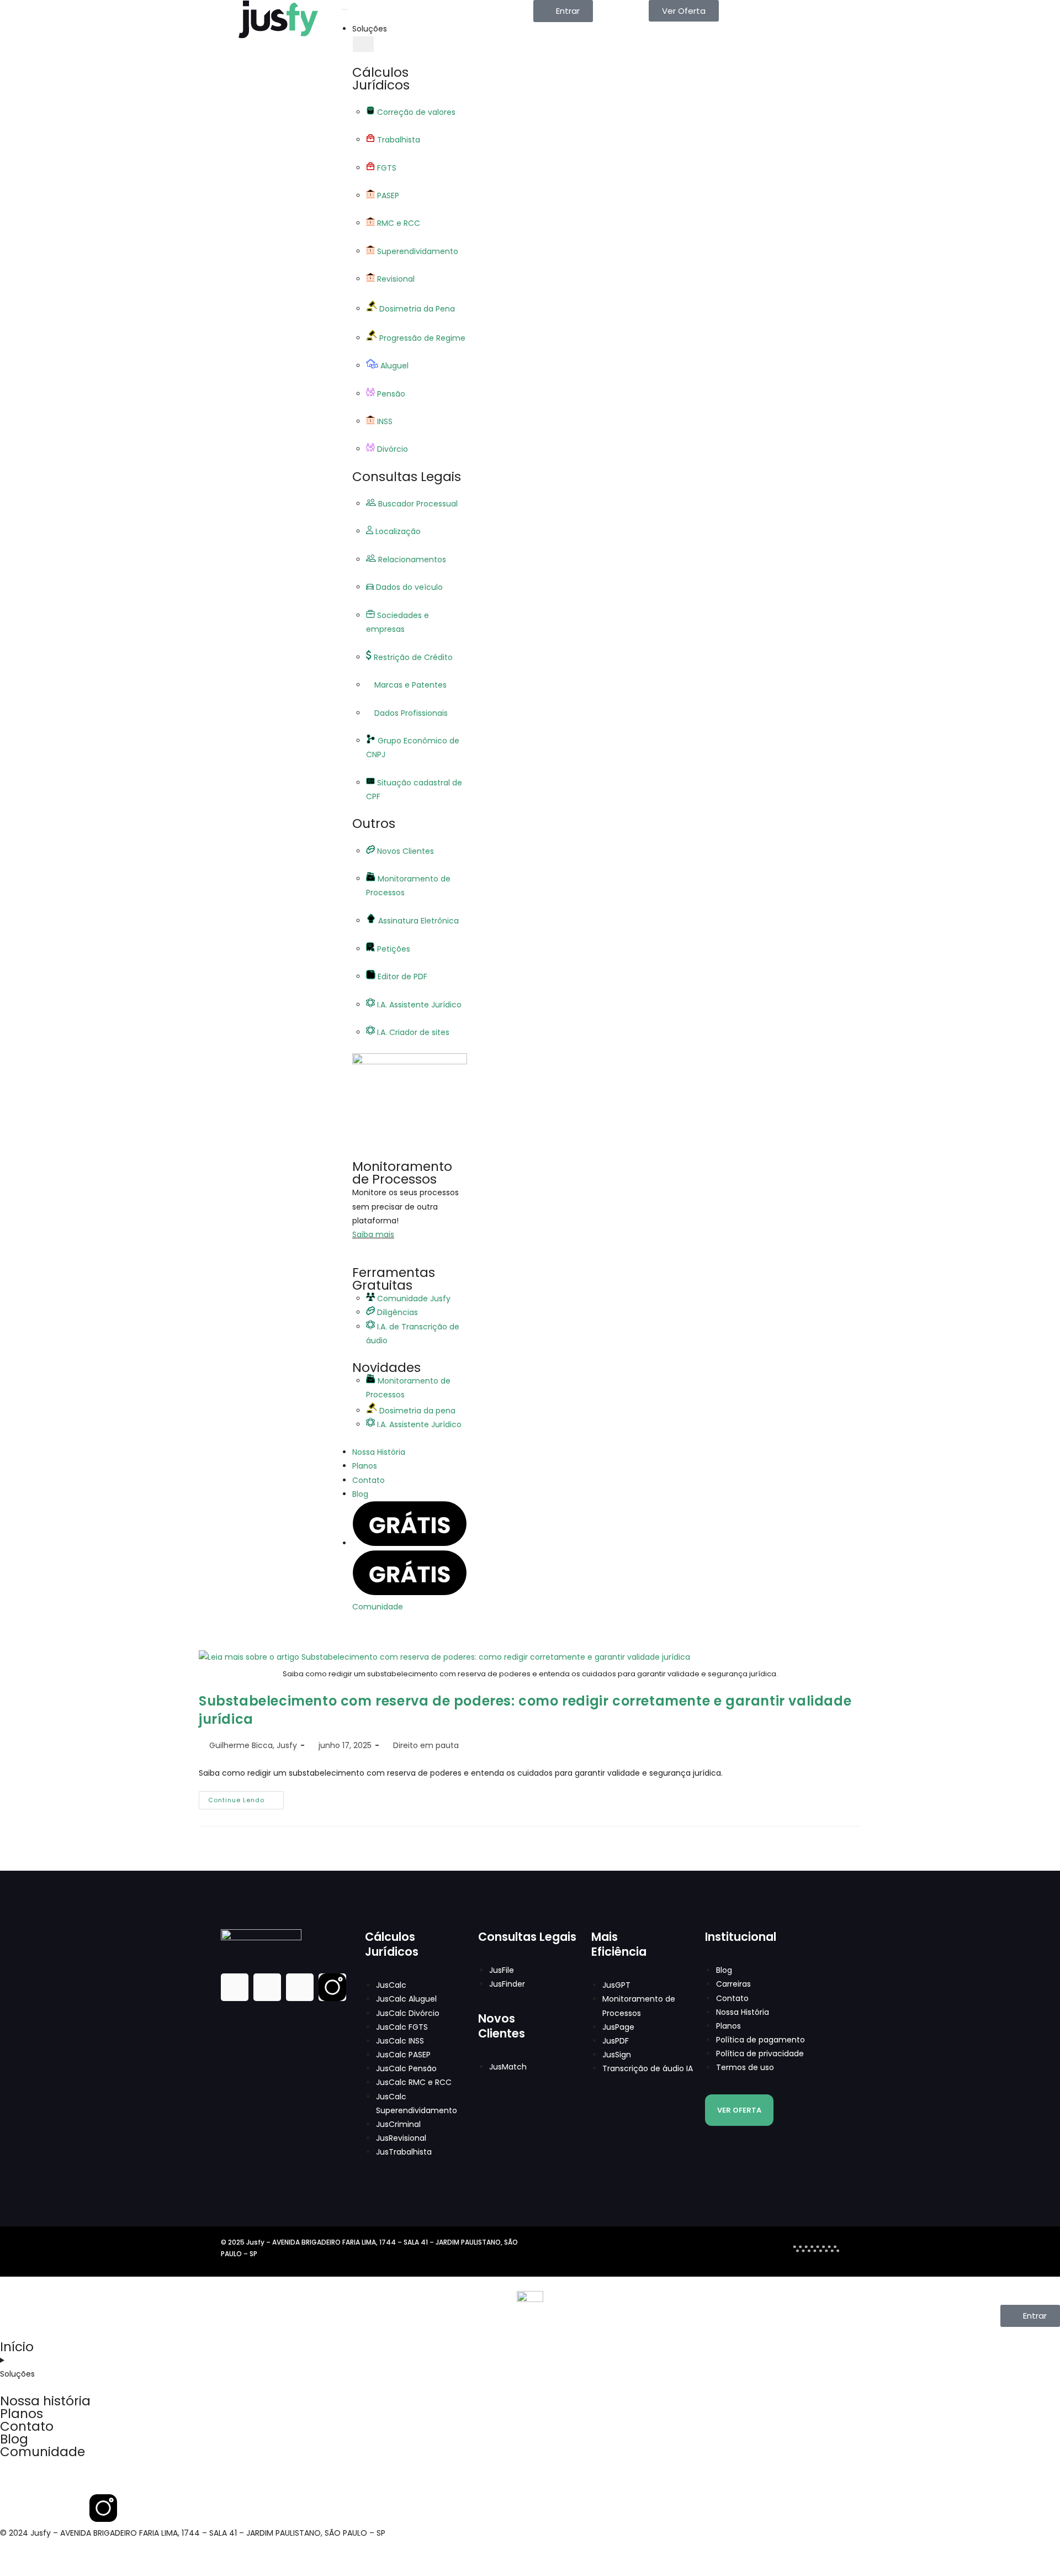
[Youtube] (300, 1987)
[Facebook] (235, 1987)
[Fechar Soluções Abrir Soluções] (363, 44)
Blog (14, 2439)
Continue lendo (246, 1798)
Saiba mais (373, 1234)
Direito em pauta (426, 1745)
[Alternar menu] (345, 9)
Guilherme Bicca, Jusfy (253, 1745)
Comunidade (43, 2452)
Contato (27, 2426)
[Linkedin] (267, 1987)
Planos (22, 2414)
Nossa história (45, 2401)
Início (17, 2347)
